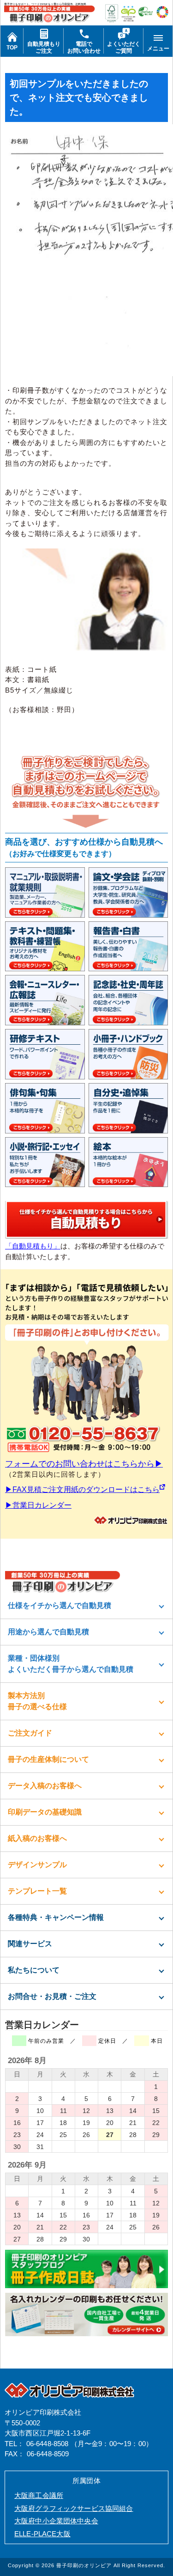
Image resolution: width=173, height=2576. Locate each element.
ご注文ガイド (30, 1733)
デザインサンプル (37, 1865)
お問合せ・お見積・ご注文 (52, 1996)
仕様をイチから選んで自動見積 (60, 1605)
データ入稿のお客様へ (45, 1786)
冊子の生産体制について (48, 1759)
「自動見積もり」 (33, 1246)
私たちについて (34, 1970)
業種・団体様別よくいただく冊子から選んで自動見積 (71, 1664)
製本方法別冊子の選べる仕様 (37, 1701)
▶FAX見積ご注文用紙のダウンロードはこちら (82, 1489)
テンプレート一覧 (37, 1891)
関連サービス (30, 1944)
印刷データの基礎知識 (45, 1812)
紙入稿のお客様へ (37, 1838)
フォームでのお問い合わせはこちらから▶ (84, 1464)
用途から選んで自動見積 (48, 1632)
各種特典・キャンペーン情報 (56, 1917)
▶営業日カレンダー (38, 1505)
